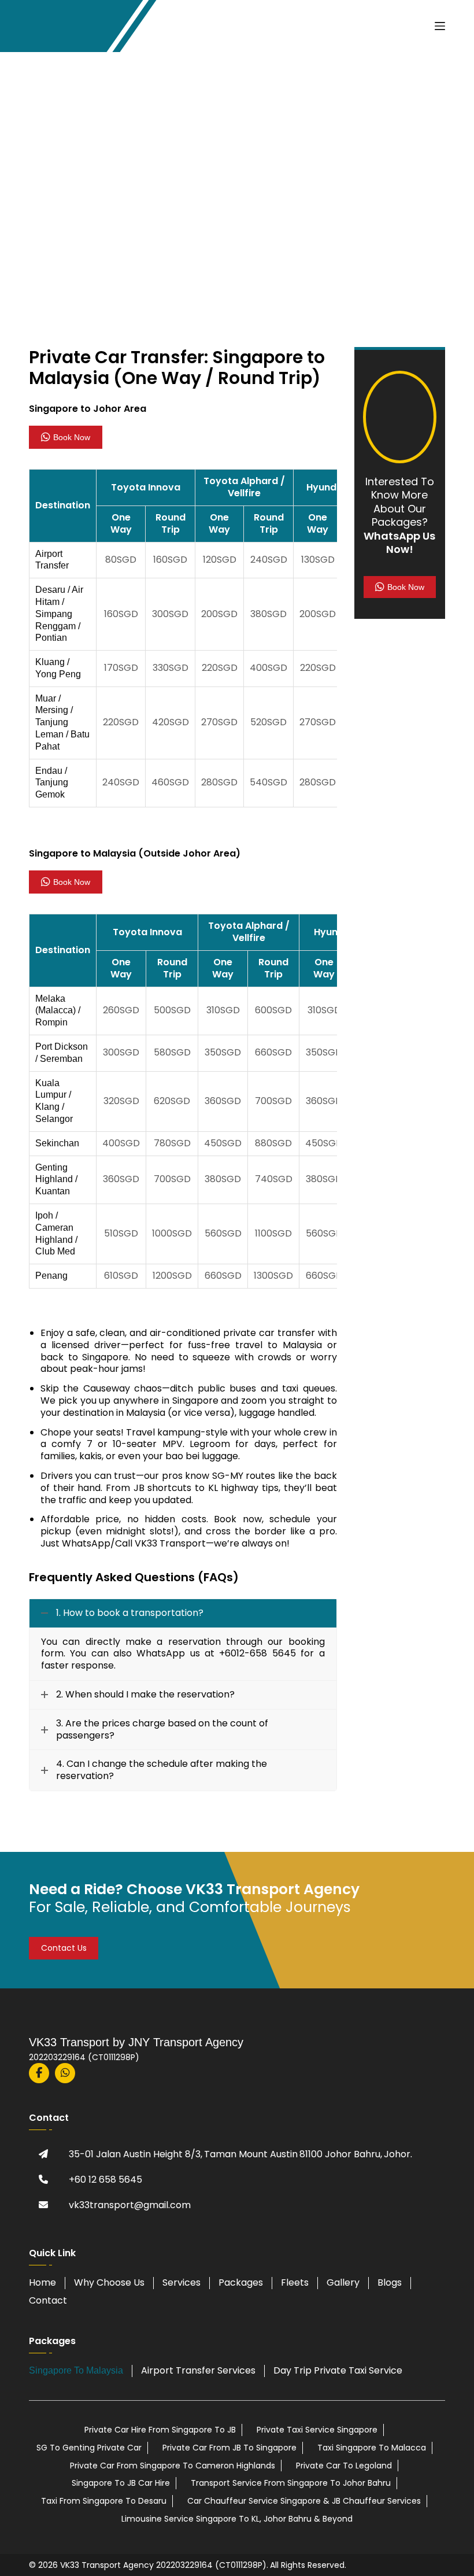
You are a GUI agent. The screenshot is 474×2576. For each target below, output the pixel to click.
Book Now (72, 437)
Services (182, 2282)
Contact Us (64, 1948)
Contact (48, 2300)
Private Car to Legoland (344, 2466)
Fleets (295, 2282)
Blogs (390, 2282)
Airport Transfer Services (198, 2370)
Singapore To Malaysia (76, 2370)
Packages (241, 2282)
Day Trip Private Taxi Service (338, 2370)
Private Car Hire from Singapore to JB (160, 2430)
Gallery (343, 2282)
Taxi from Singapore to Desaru (104, 2501)
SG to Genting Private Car (89, 2448)
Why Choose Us (109, 2282)
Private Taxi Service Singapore (317, 2430)
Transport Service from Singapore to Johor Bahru (291, 2483)
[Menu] (440, 26)
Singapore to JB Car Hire (121, 2483)
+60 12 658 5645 (105, 2180)
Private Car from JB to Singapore (229, 2448)
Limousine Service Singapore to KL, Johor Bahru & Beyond (237, 2519)
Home (42, 2282)
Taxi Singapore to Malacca (372, 2448)
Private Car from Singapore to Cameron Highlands (173, 2466)
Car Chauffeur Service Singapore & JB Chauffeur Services (304, 2501)
